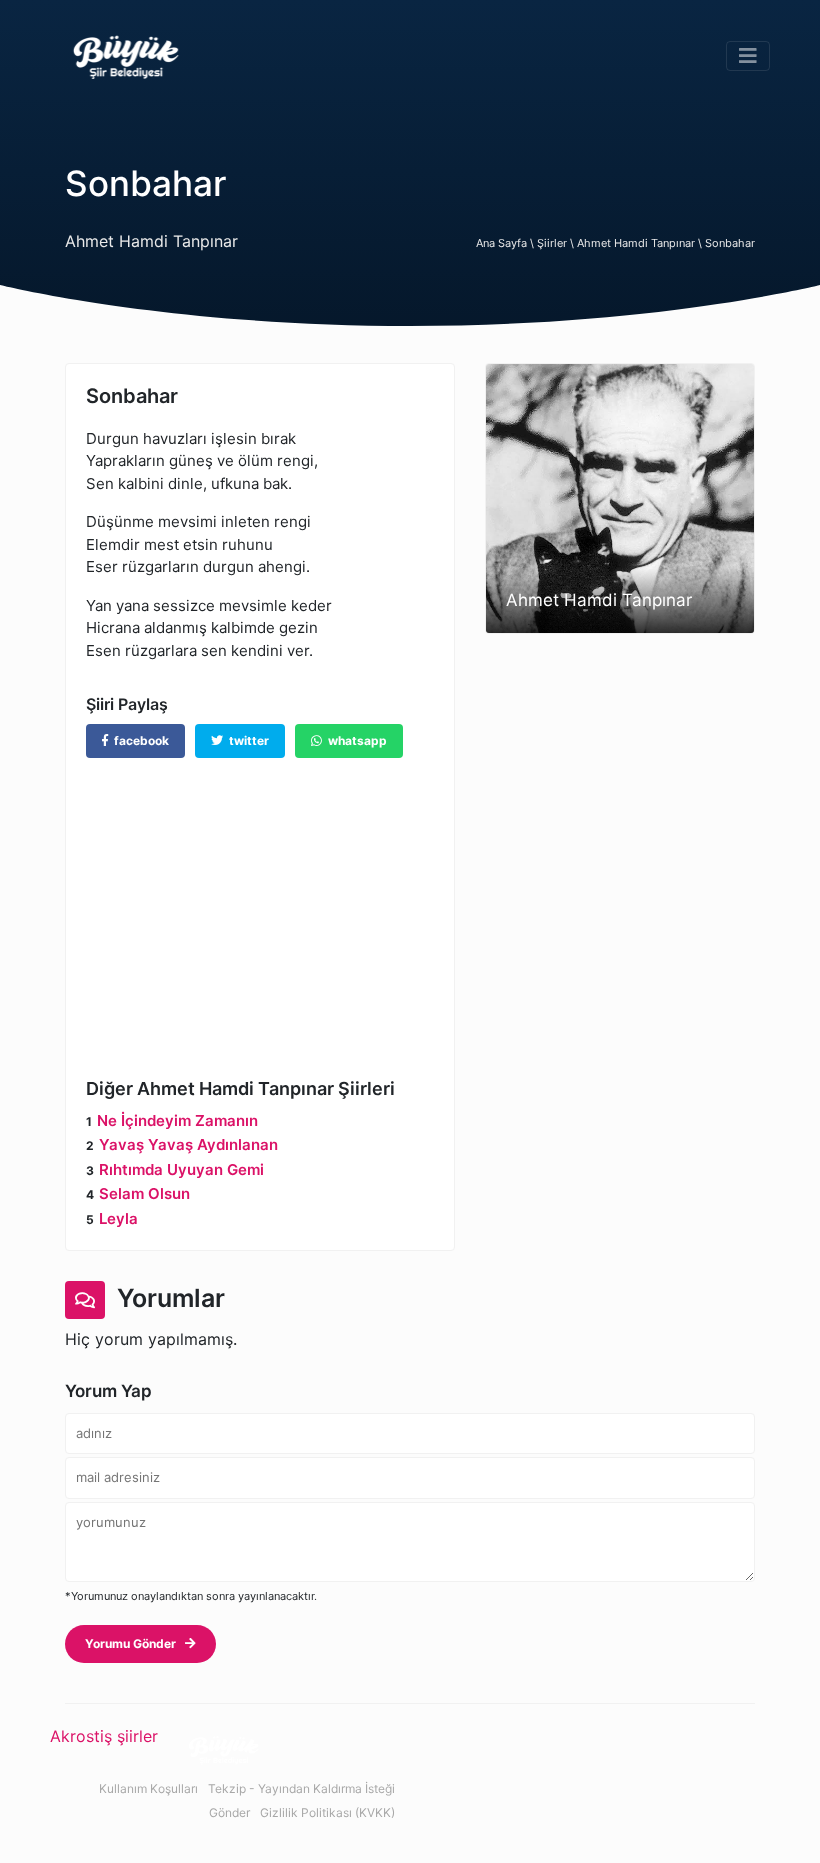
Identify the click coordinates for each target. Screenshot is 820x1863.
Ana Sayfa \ (506, 243)
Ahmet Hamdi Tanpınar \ (641, 243)
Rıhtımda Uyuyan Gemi (181, 1169)
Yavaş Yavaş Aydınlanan (188, 1144)
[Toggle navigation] (748, 56)
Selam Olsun (144, 1193)
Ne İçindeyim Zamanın (177, 1120)
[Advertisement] (260, 903)
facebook (138, 740)
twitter (246, 740)
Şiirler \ (557, 243)
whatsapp (354, 740)
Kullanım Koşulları (148, 1788)
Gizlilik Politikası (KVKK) (327, 1812)
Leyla (118, 1218)
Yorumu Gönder (135, 1643)
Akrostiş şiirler (104, 1736)
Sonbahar (730, 243)
